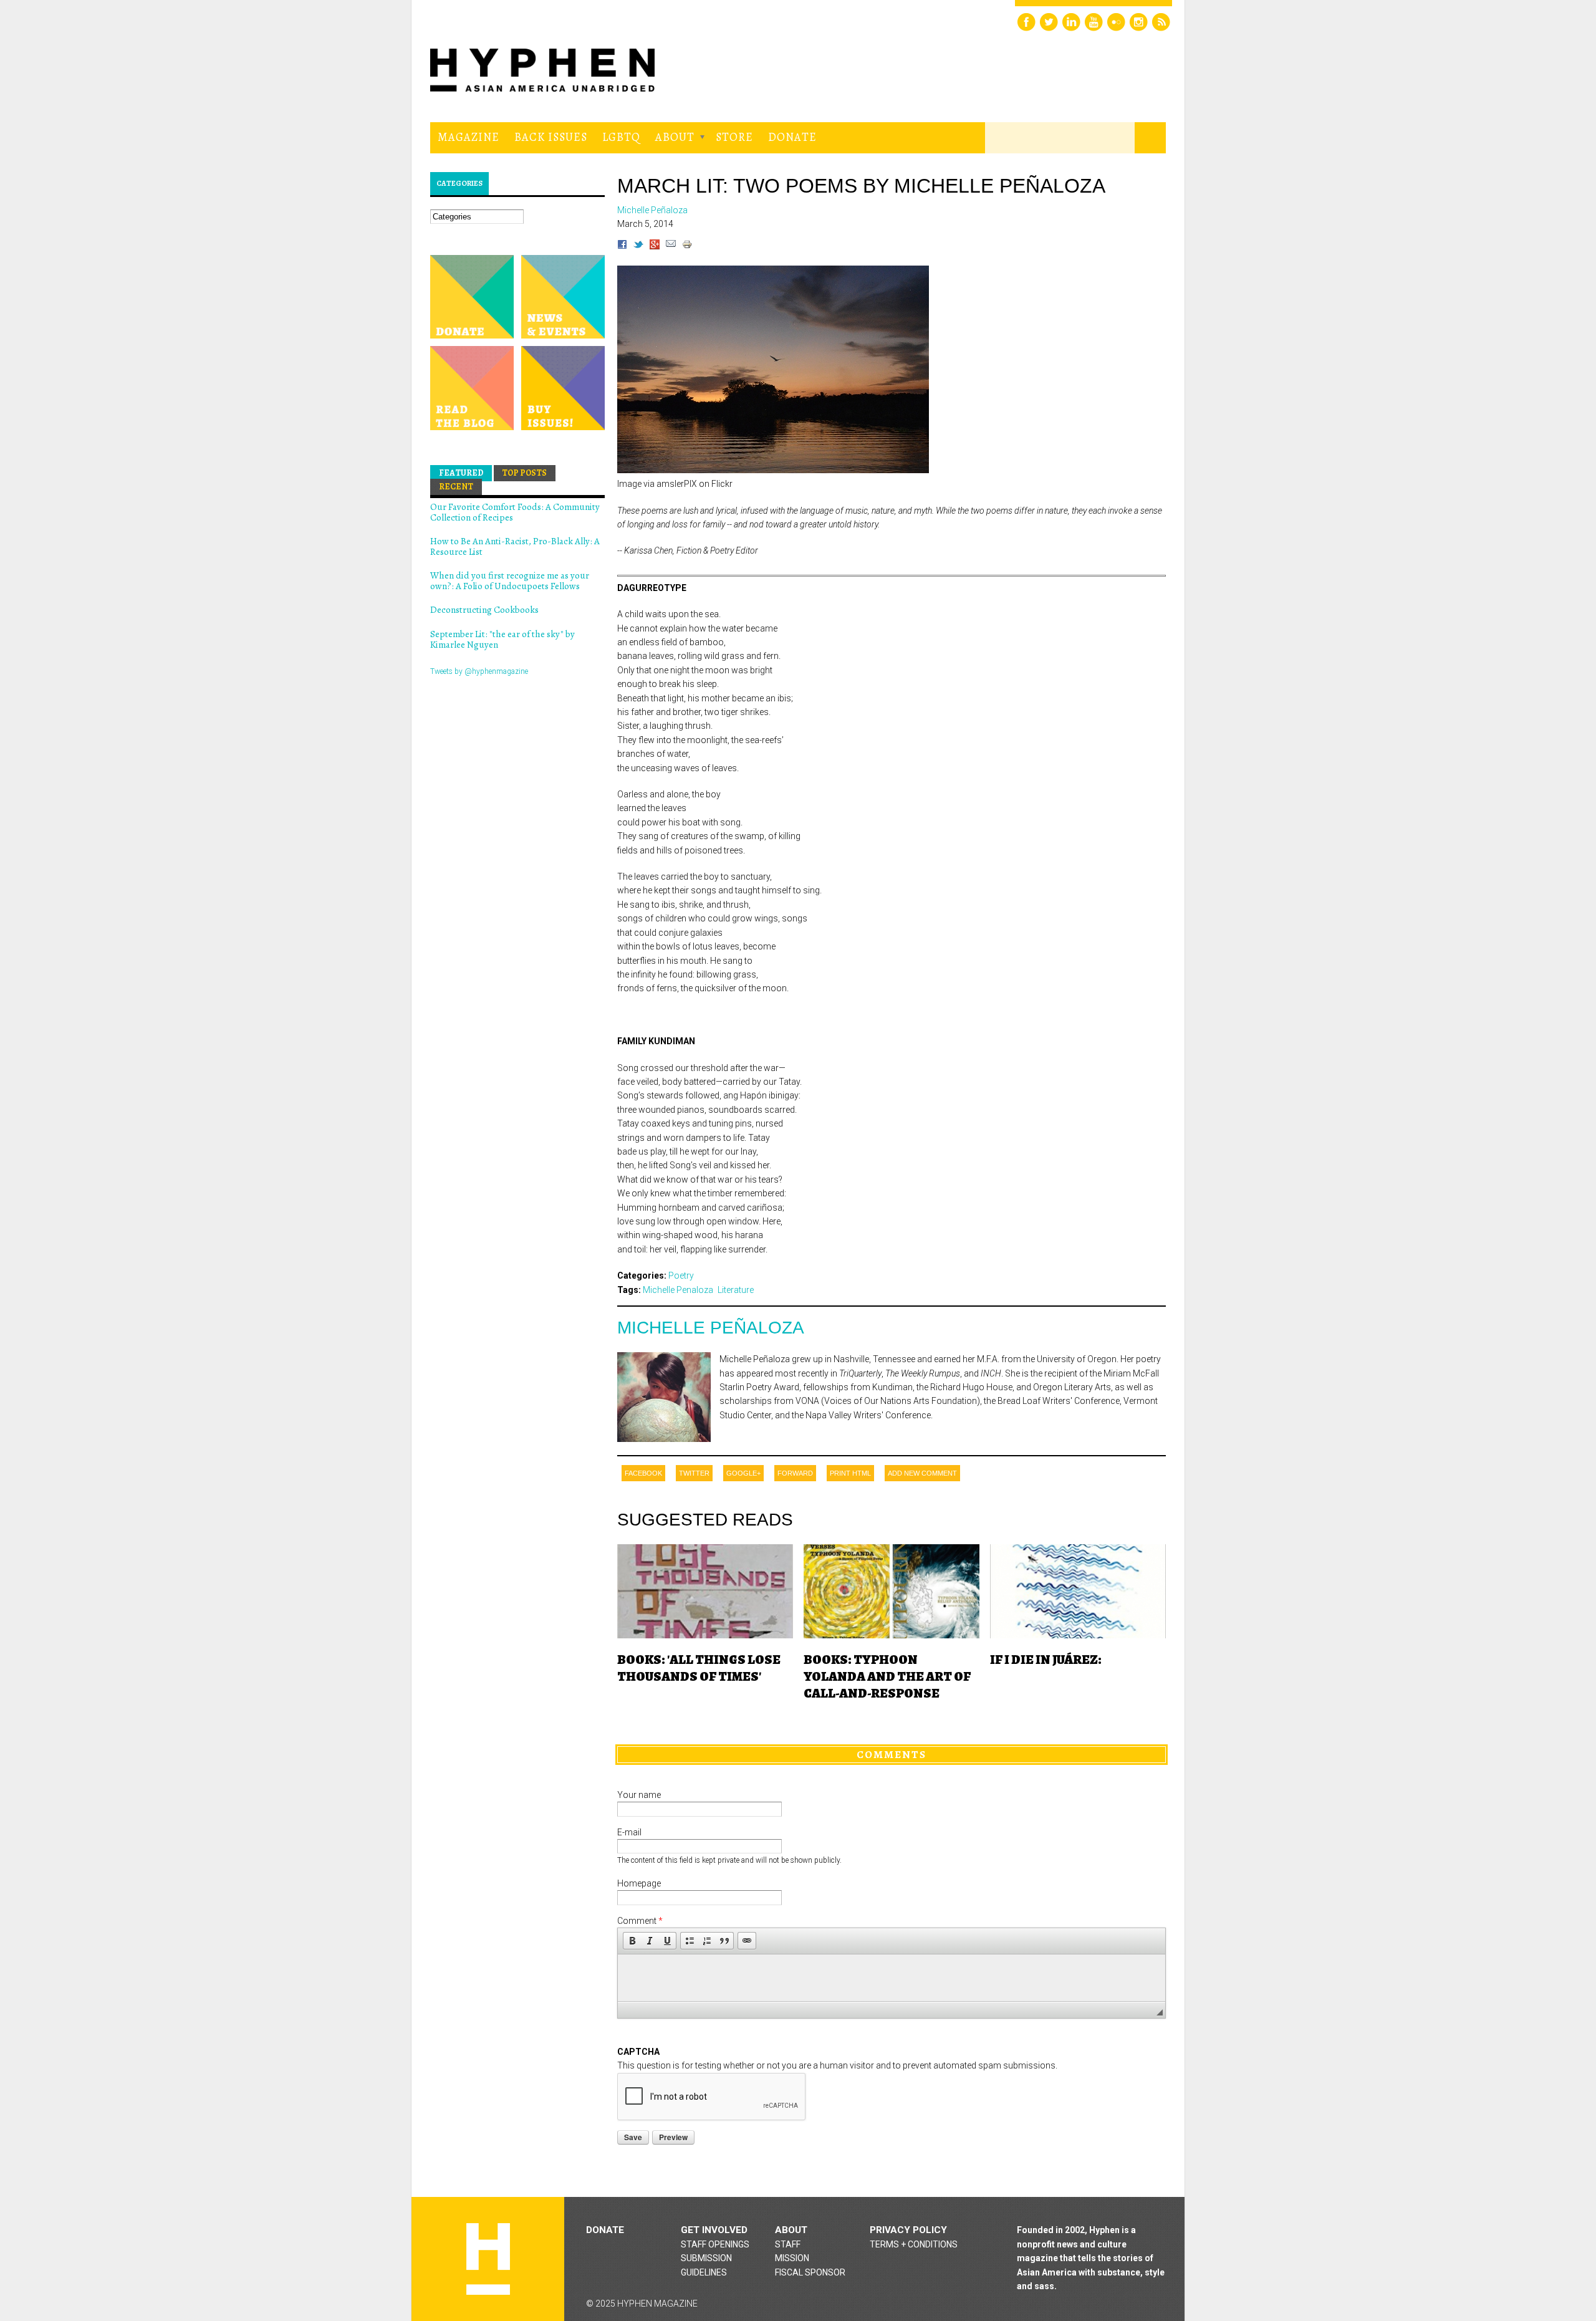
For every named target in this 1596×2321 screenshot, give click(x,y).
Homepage (639, 1883)
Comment (640, 1921)
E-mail (629, 1832)
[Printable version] (687, 246)
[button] (632, 1941)
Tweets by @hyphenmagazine (479, 671)
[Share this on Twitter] (638, 246)
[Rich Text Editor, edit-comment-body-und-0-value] (892, 1978)
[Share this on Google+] (655, 246)
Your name (639, 1795)
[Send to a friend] (671, 246)
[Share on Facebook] (622, 246)
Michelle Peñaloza (711, 1328)
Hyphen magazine (488, 2259)
